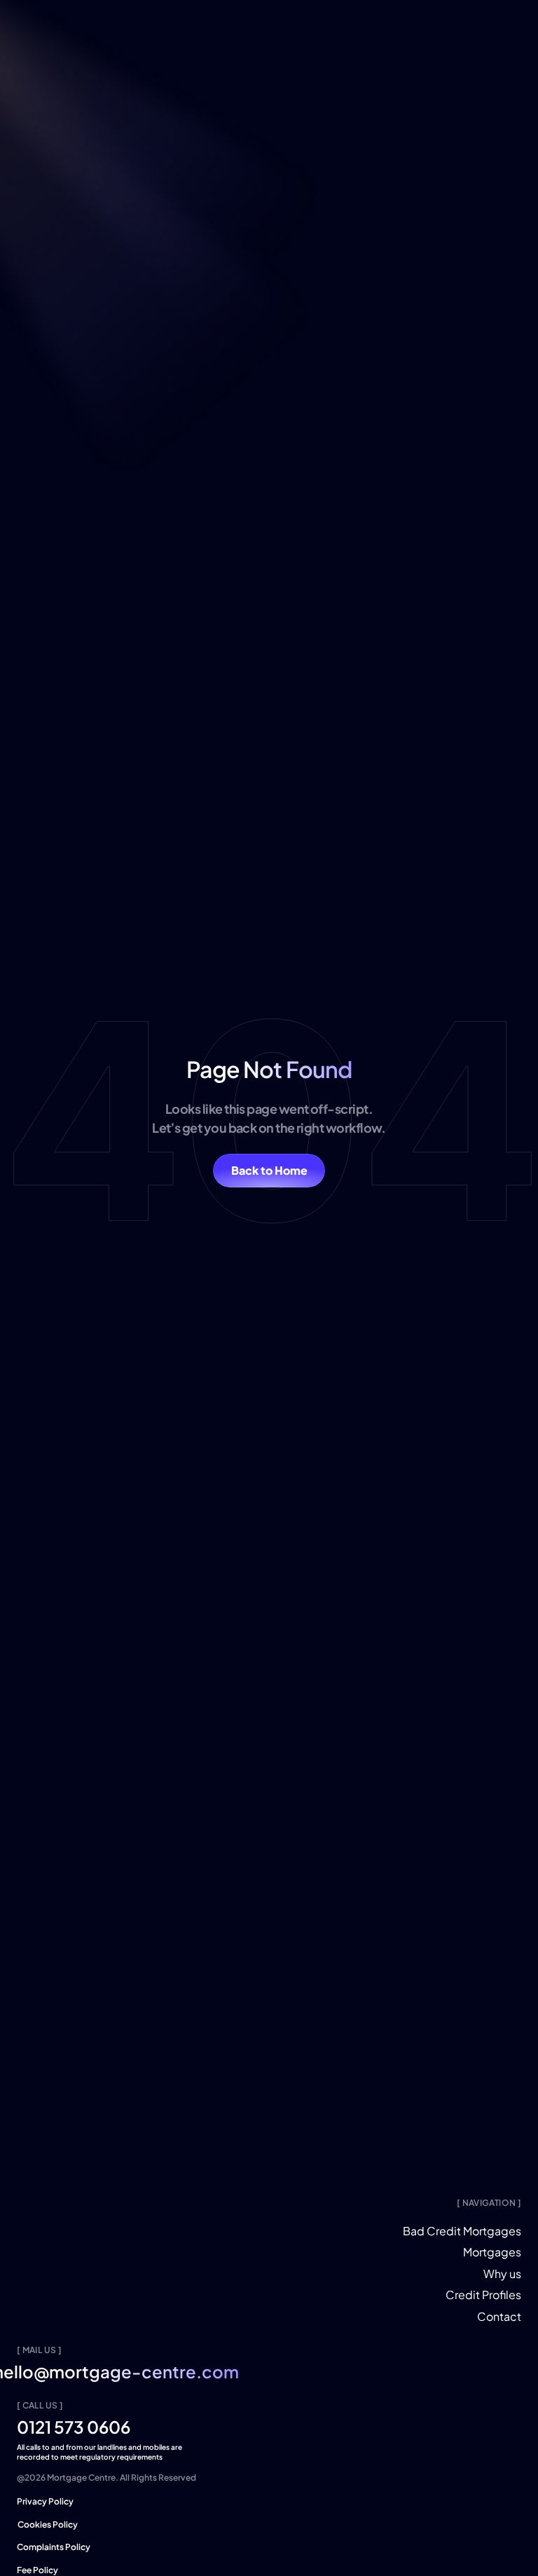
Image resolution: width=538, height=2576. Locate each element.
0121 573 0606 (74, 2427)
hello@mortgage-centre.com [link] (139, 2371)
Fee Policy (37, 2570)
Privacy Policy (45, 2501)
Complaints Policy (54, 2547)
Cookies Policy (49, 2524)
